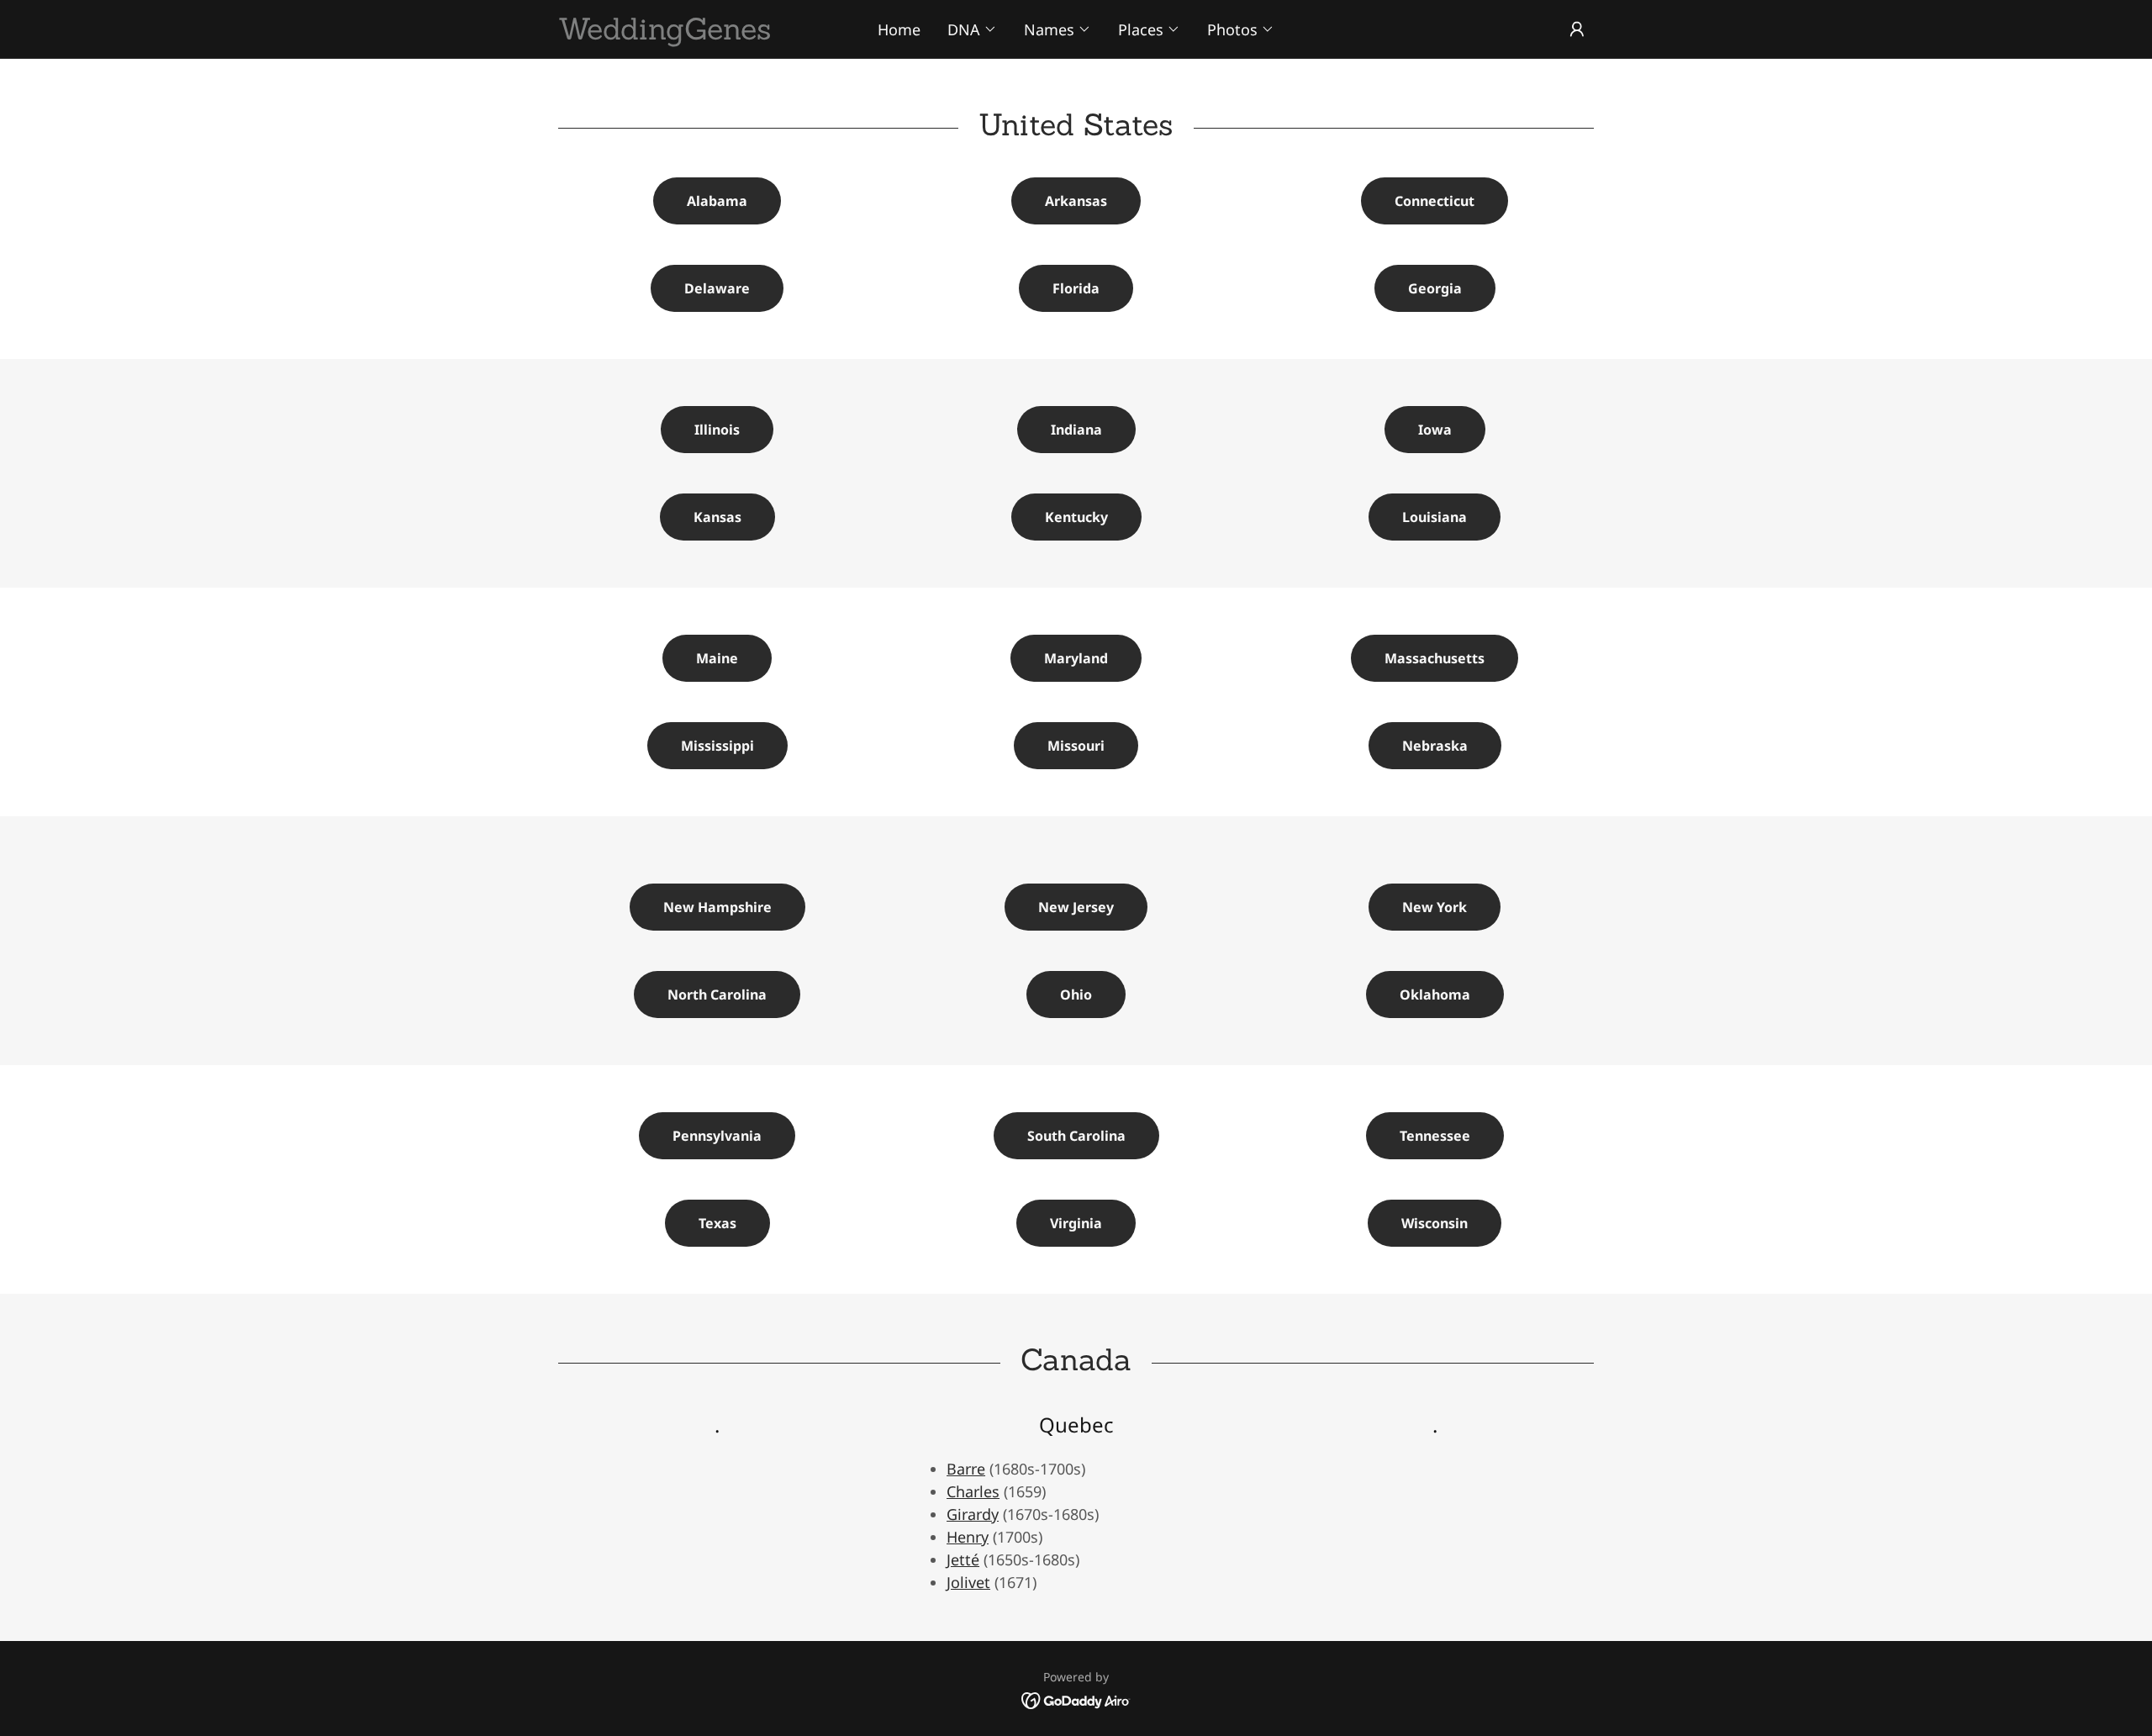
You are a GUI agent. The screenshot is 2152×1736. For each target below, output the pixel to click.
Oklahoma (1435, 995)
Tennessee (1435, 1136)
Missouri (1076, 746)
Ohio (1076, 995)
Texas (717, 1223)
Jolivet (968, 1582)
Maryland (1076, 658)
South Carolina (1076, 1136)
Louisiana (1435, 517)
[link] (688, 34)
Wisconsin (1435, 1223)
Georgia (1435, 288)
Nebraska (1435, 746)
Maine (717, 658)
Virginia (1076, 1223)
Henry (968, 1537)
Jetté (963, 1559)
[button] (972, 29)
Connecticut (1435, 201)
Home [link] (899, 29)
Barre (966, 1469)
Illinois (717, 430)
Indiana (1076, 430)
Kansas (717, 517)
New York (1435, 907)
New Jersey (1076, 907)
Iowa (1435, 430)
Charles (973, 1491)
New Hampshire (717, 907)
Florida (1076, 288)
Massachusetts (1435, 658)
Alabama (717, 201)
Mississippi (717, 746)
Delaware (717, 288)
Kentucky (1076, 517)
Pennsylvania (717, 1136)
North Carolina (717, 995)
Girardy (973, 1514)
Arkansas (1076, 201)
